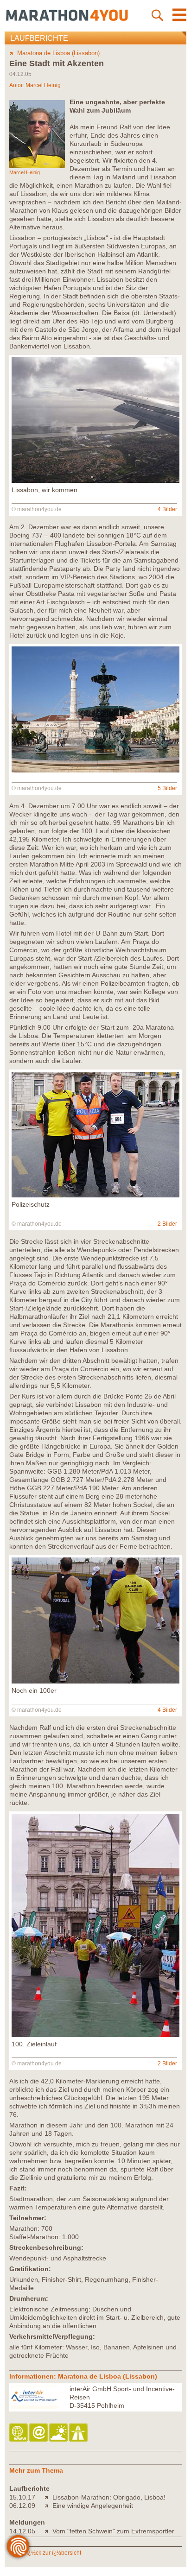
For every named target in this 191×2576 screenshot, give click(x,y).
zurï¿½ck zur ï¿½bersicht (49, 2553)
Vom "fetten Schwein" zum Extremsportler (113, 2531)
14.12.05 (22, 2531)
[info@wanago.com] (39, 2433)
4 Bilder (167, 509)
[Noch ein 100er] (95, 1681)
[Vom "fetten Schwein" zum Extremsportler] (48, 2531)
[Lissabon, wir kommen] (95, 481)
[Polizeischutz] (95, 1195)
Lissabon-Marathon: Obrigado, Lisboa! (109, 2497)
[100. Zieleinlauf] (95, 2035)
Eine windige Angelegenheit (93, 2506)
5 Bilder (167, 788)
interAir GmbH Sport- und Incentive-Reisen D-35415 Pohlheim (122, 2397)
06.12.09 (22, 2506)
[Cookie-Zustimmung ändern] (18, 2546)
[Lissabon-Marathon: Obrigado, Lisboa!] (48, 2497)
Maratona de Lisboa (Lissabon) (58, 53)
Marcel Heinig (43, 85)
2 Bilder (167, 1224)
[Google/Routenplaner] (79, 2433)
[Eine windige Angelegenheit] (48, 2506)
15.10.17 (22, 2497)
